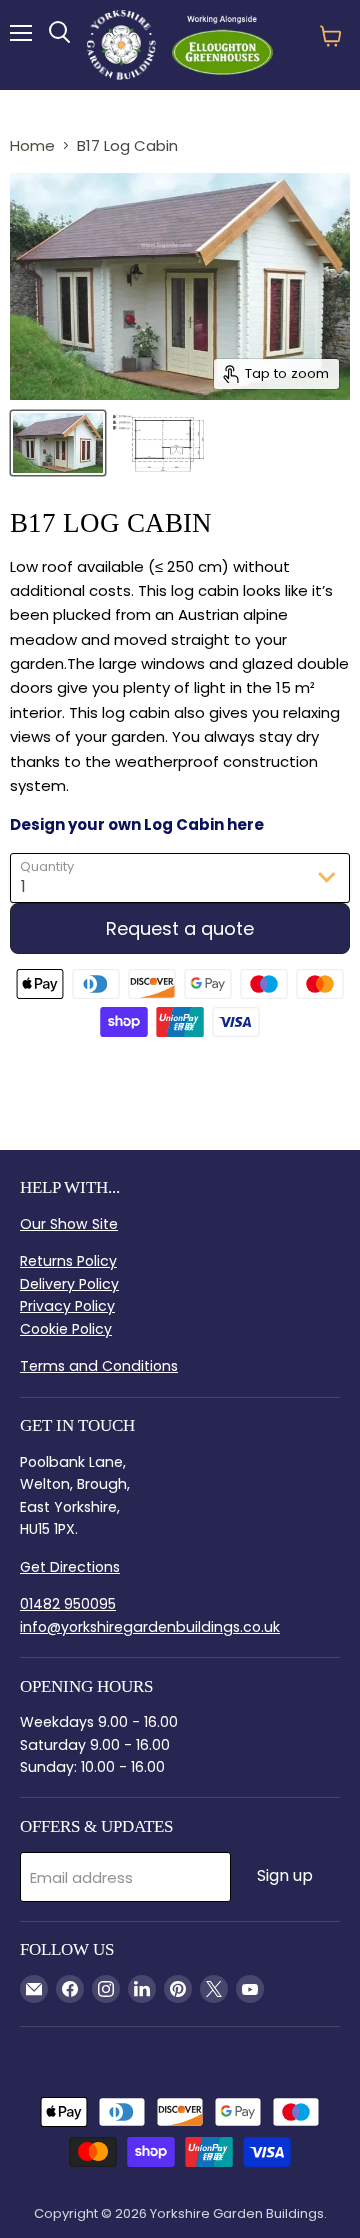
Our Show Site (69, 1224)
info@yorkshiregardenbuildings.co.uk (150, 1627)
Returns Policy (68, 1261)
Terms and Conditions (99, 1366)
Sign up (285, 1875)
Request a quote (180, 928)
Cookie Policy (66, 1329)
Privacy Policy (67, 1306)
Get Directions (70, 1567)
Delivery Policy (69, 1284)
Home (32, 145)
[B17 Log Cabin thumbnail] (58, 443)
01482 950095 (68, 1604)
